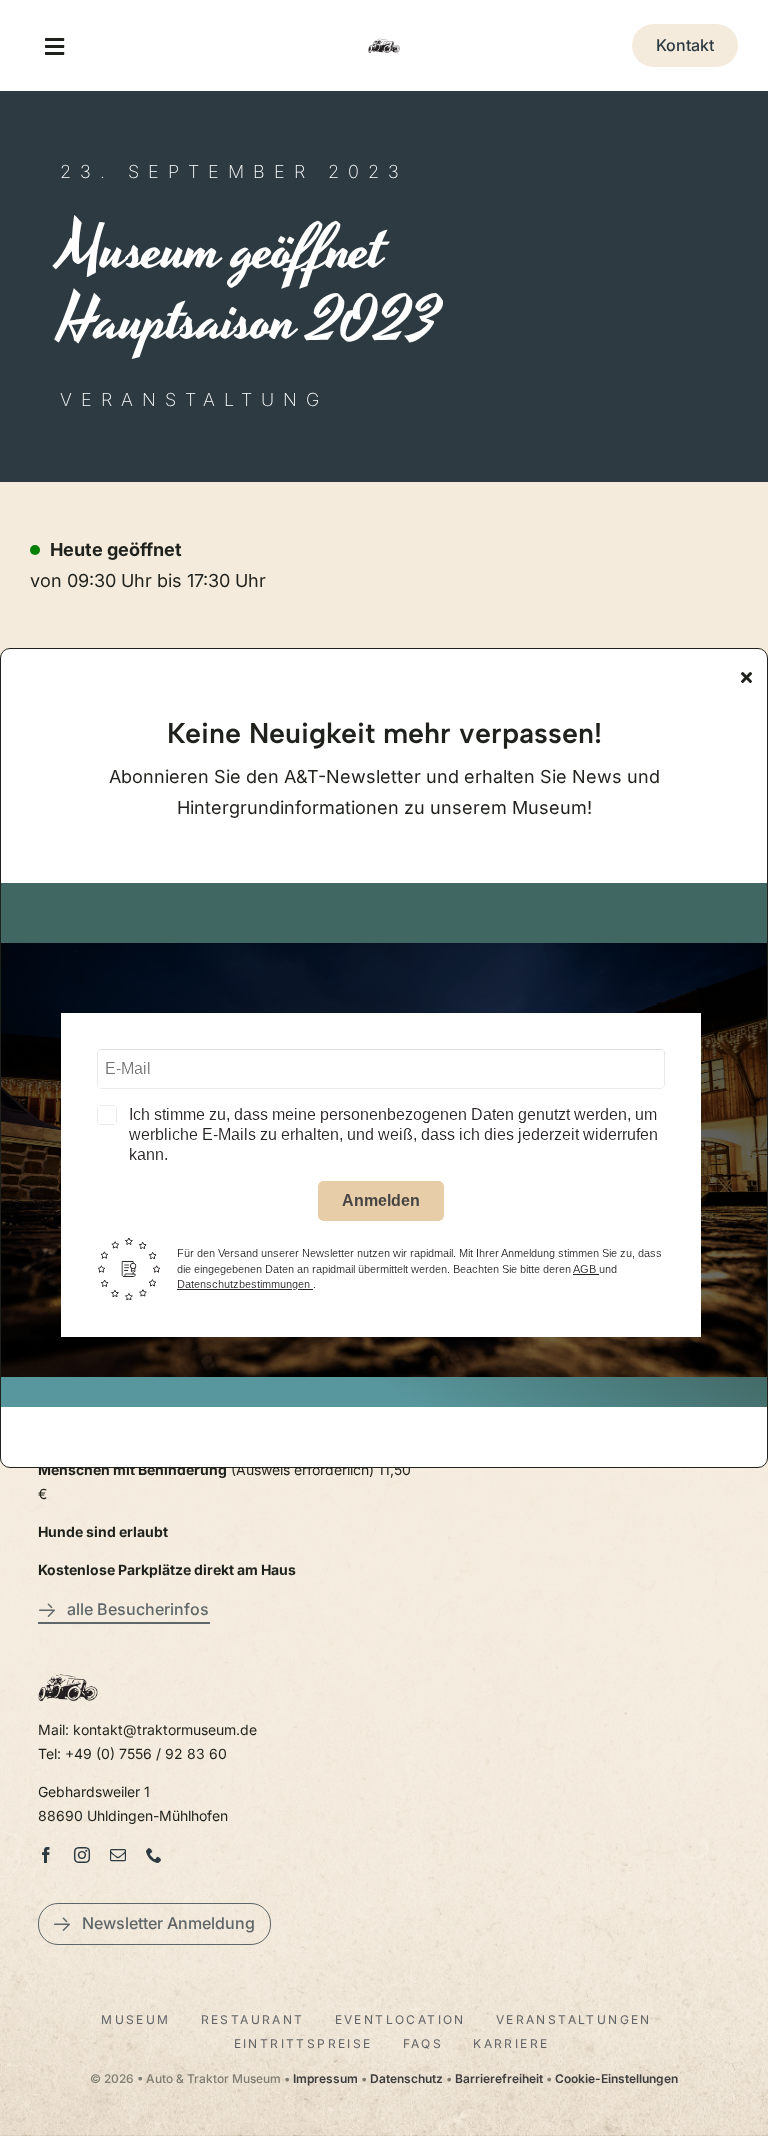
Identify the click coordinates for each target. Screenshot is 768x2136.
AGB (586, 1269)
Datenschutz (406, 2078)
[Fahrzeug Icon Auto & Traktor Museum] (384, 38)
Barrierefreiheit (499, 2078)
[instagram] (82, 1855)
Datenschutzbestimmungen (245, 1284)
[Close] (746, 677)
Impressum (325, 2078)
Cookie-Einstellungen (616, 2078)
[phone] (154, 1855)
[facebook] (46, 1855)
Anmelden (381, 1200)
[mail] (118, 1855)
